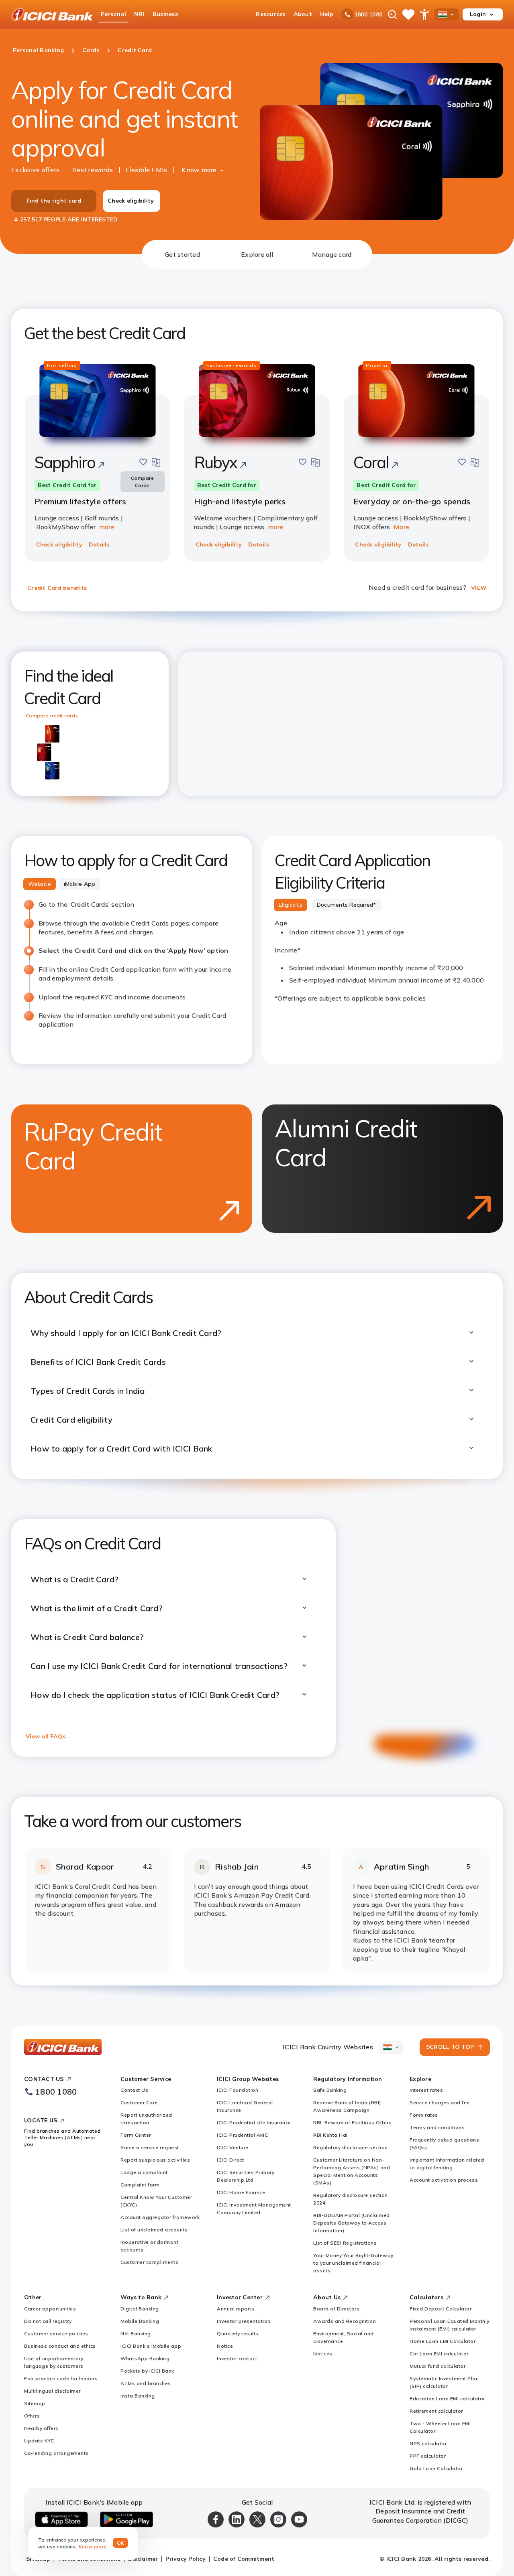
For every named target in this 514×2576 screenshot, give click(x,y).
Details (99, 544)
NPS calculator (428, 2443)
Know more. (93, 2547)
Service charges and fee (440, 2102)
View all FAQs (46, 1736)
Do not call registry (48, 2321)
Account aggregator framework (160, 2217)
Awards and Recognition (345, 2321)
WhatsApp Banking (145, 2358)
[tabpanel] (257, 1127)
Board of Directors (336, 2309)
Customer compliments (149, 2262)
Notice (225, 2346)
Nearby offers (41, 2428)
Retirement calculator (436, 2411)
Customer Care (139, 2102)
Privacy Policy (186, 2559)
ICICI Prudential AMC (242, 2135)
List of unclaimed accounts (154, 2230)
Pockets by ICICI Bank (147, 2371)
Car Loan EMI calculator (439, 2354)
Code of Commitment (244, 2559)
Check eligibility (131, 201)
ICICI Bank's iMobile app (151, 2346)
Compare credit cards (52, 716)
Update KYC (39, 2441)
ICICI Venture (233, 2147)
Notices (323, 2354)
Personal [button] (113, 14)
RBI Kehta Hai (330, 2135)
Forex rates (424, 2115)
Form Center (136, 2135)
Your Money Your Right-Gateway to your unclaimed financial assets (353, 2263)
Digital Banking (140, 2309)
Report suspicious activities (155, 2160)
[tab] (182, 254)
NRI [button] (139, 14)
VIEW (479, 588)
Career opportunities (50, 2309)
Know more (199, 170)
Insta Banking (138, 2396)
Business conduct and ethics (60, 2346)
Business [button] (165, 14)
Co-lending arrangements (56, 2453)
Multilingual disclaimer (52, 2391)
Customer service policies (56, 2333)
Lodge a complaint (144, 2172)
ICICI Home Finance (241, 2192)
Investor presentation (244, 2321)
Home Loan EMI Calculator (443, 2341)
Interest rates (426, 2090)
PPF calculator (428, 2456)
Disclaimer (143, 2559)
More (401, 527)
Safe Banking (330, 2090)
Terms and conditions (437, 2127)
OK (121, 2543)
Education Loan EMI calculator (447, 2398)
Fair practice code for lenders (61, 2378)
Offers (32, 2416)
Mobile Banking (140, 2321)
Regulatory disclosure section (351, 2147)
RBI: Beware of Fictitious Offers (352, 2122)
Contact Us (134, 2090)
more (107, 527)
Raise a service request (150, 2147)
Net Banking (136, 2333)
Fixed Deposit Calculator (441, 2309)
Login (478, 14)
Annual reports (236, 2309)
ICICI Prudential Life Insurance (254, 2122)
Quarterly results (238, 2333)
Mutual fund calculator (438, 2366)
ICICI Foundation (238, 2090)
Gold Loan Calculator (436, 2468)
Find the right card (54, 201)
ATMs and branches (146, 2383)
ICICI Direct (230, 2160)
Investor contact (237, 2358)
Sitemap (35, 2403)
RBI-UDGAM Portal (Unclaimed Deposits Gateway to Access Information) (352, 2223)
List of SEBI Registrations (345, 2243)
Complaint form (140, 2185)
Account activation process (444, 2180)
